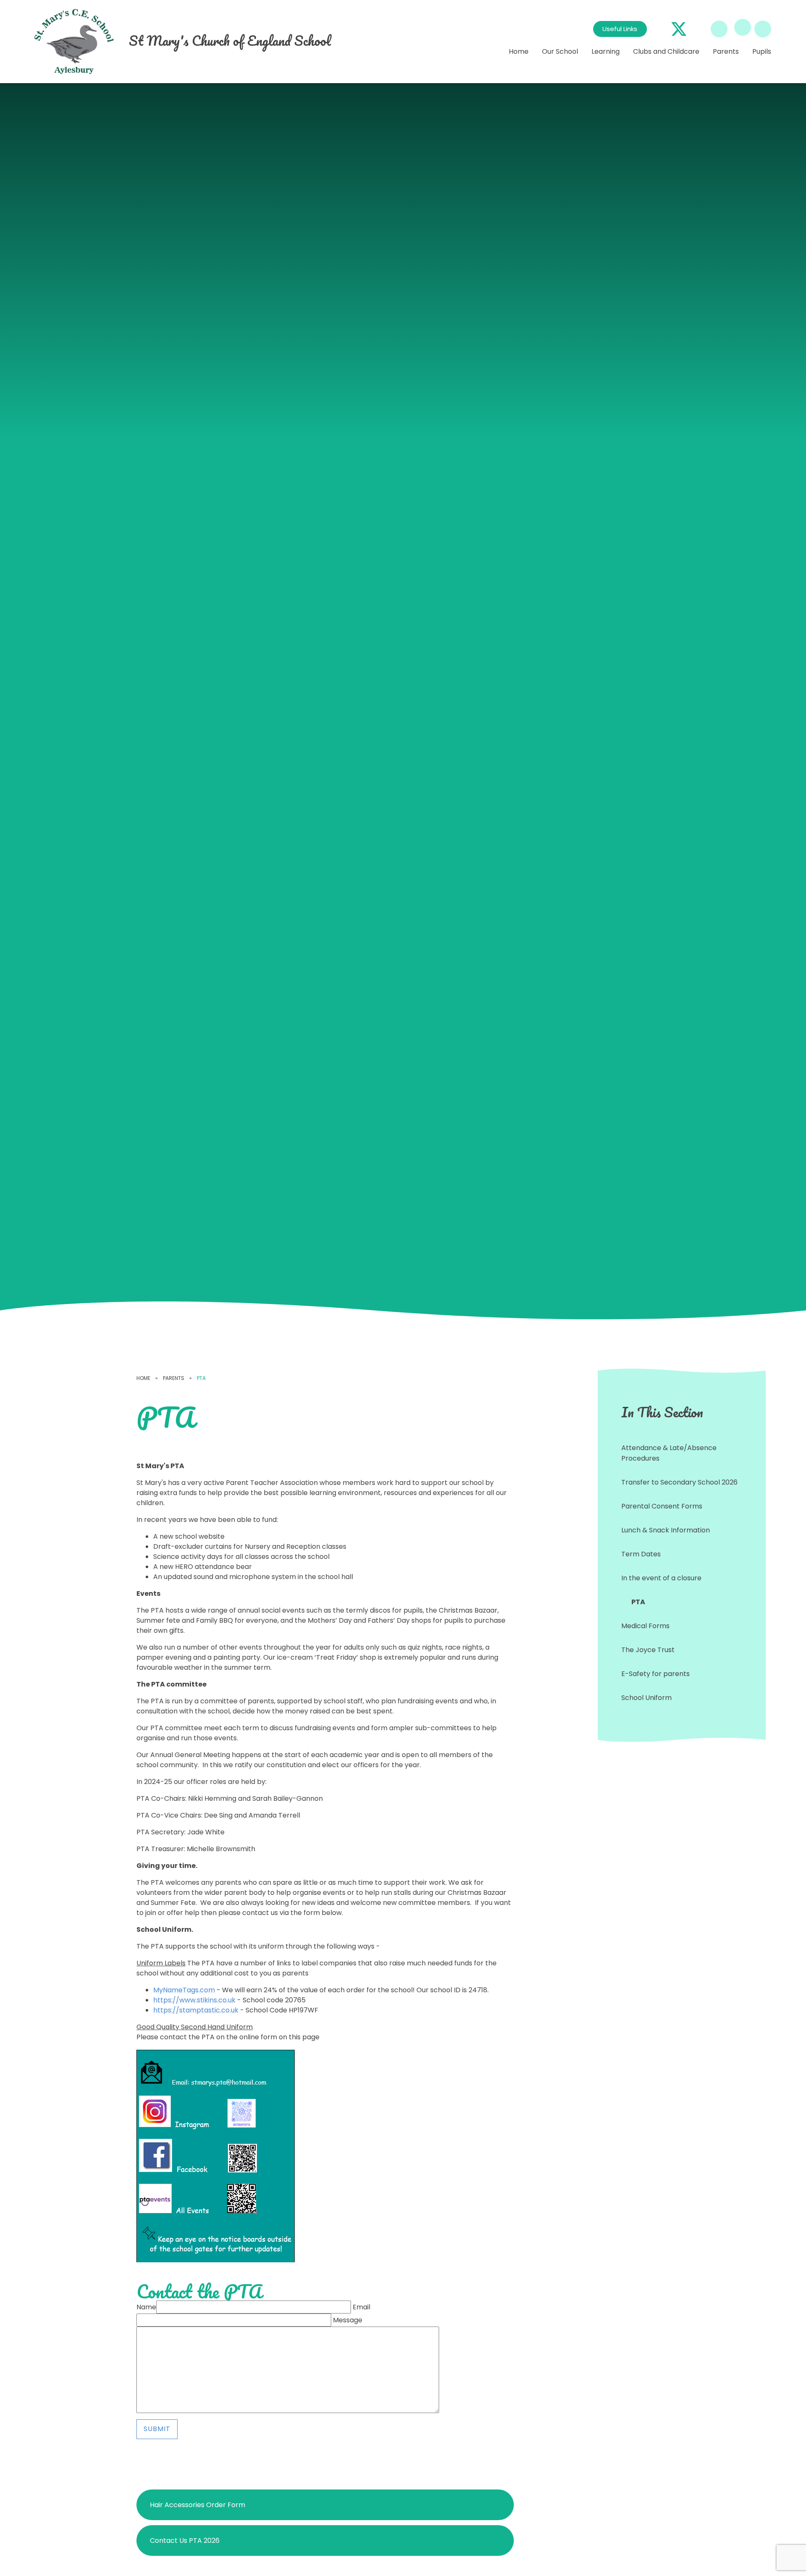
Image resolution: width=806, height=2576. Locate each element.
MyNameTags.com (184, 1990)
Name (146, 2307)
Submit (157, 2429)
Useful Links (620, 29)
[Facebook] (659, 29)
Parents (174, 1378)
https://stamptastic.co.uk (196, 2010)
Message (348, 2320)
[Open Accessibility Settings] (763, 29)
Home (143, 1378)
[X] (679, 29)
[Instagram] (699, 29)
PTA (201, 1378)
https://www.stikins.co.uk (194, 2000)
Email (361, 2307)
